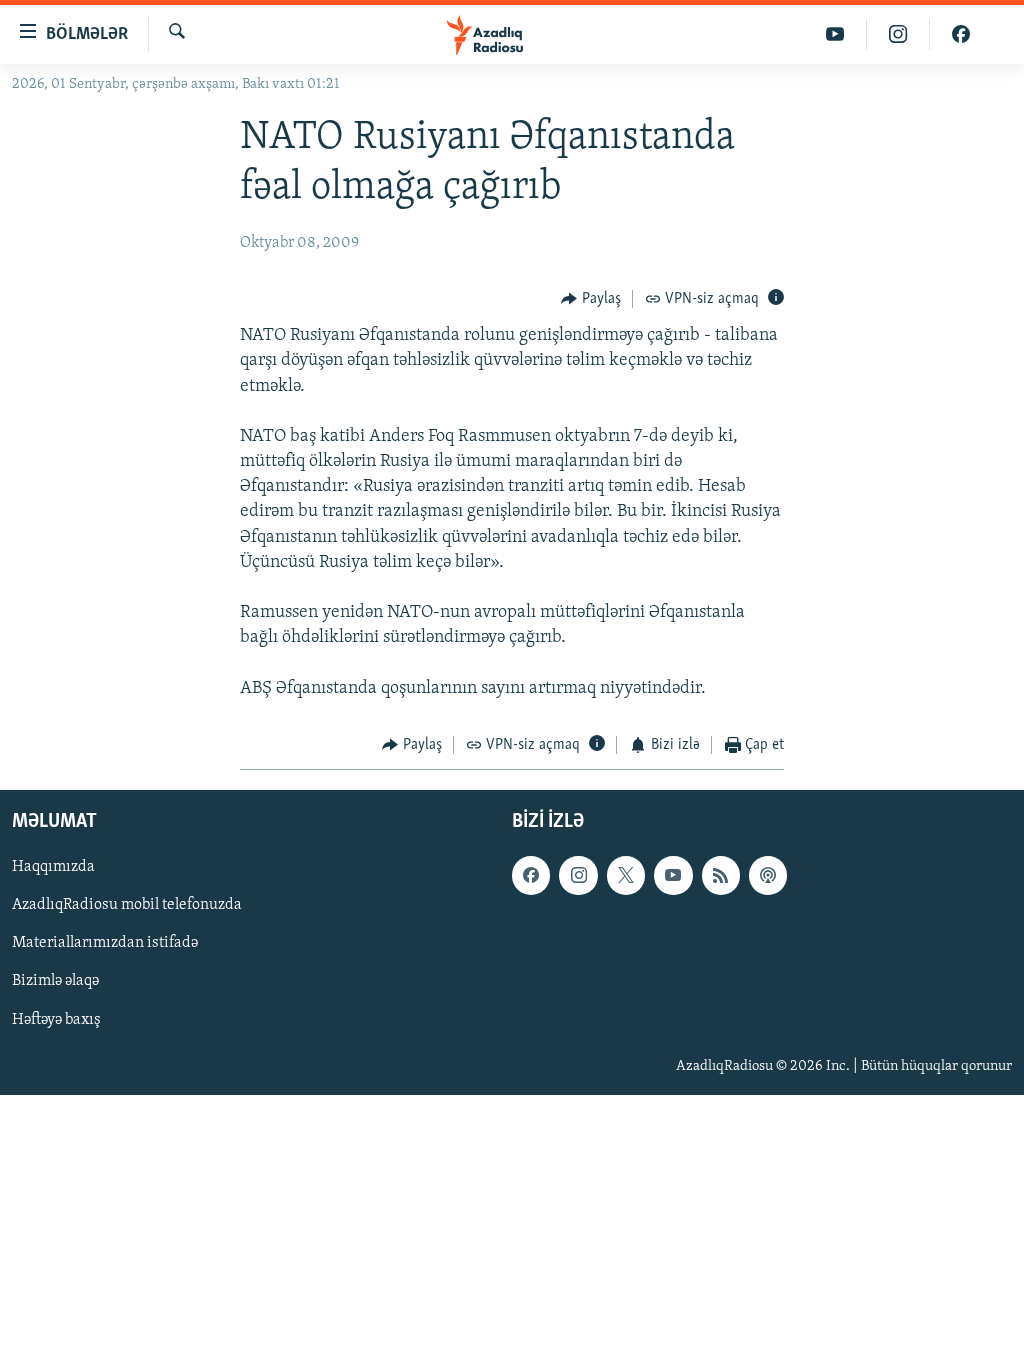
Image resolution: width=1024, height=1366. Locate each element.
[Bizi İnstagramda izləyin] (898, 34)
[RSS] (721, 876)
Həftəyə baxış (56, 1020)
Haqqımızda (53, 868)
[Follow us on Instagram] (578, 876)
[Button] (591, 299)
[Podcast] (768, 876)
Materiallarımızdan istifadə (105, 944)
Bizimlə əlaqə (55, 982)
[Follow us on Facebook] (531, 876)
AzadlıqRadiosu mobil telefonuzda (127, 906)
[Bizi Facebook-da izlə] (961, 34)
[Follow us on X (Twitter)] (626, 876)
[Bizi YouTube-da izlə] (835, 34)
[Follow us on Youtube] (673, 876)
